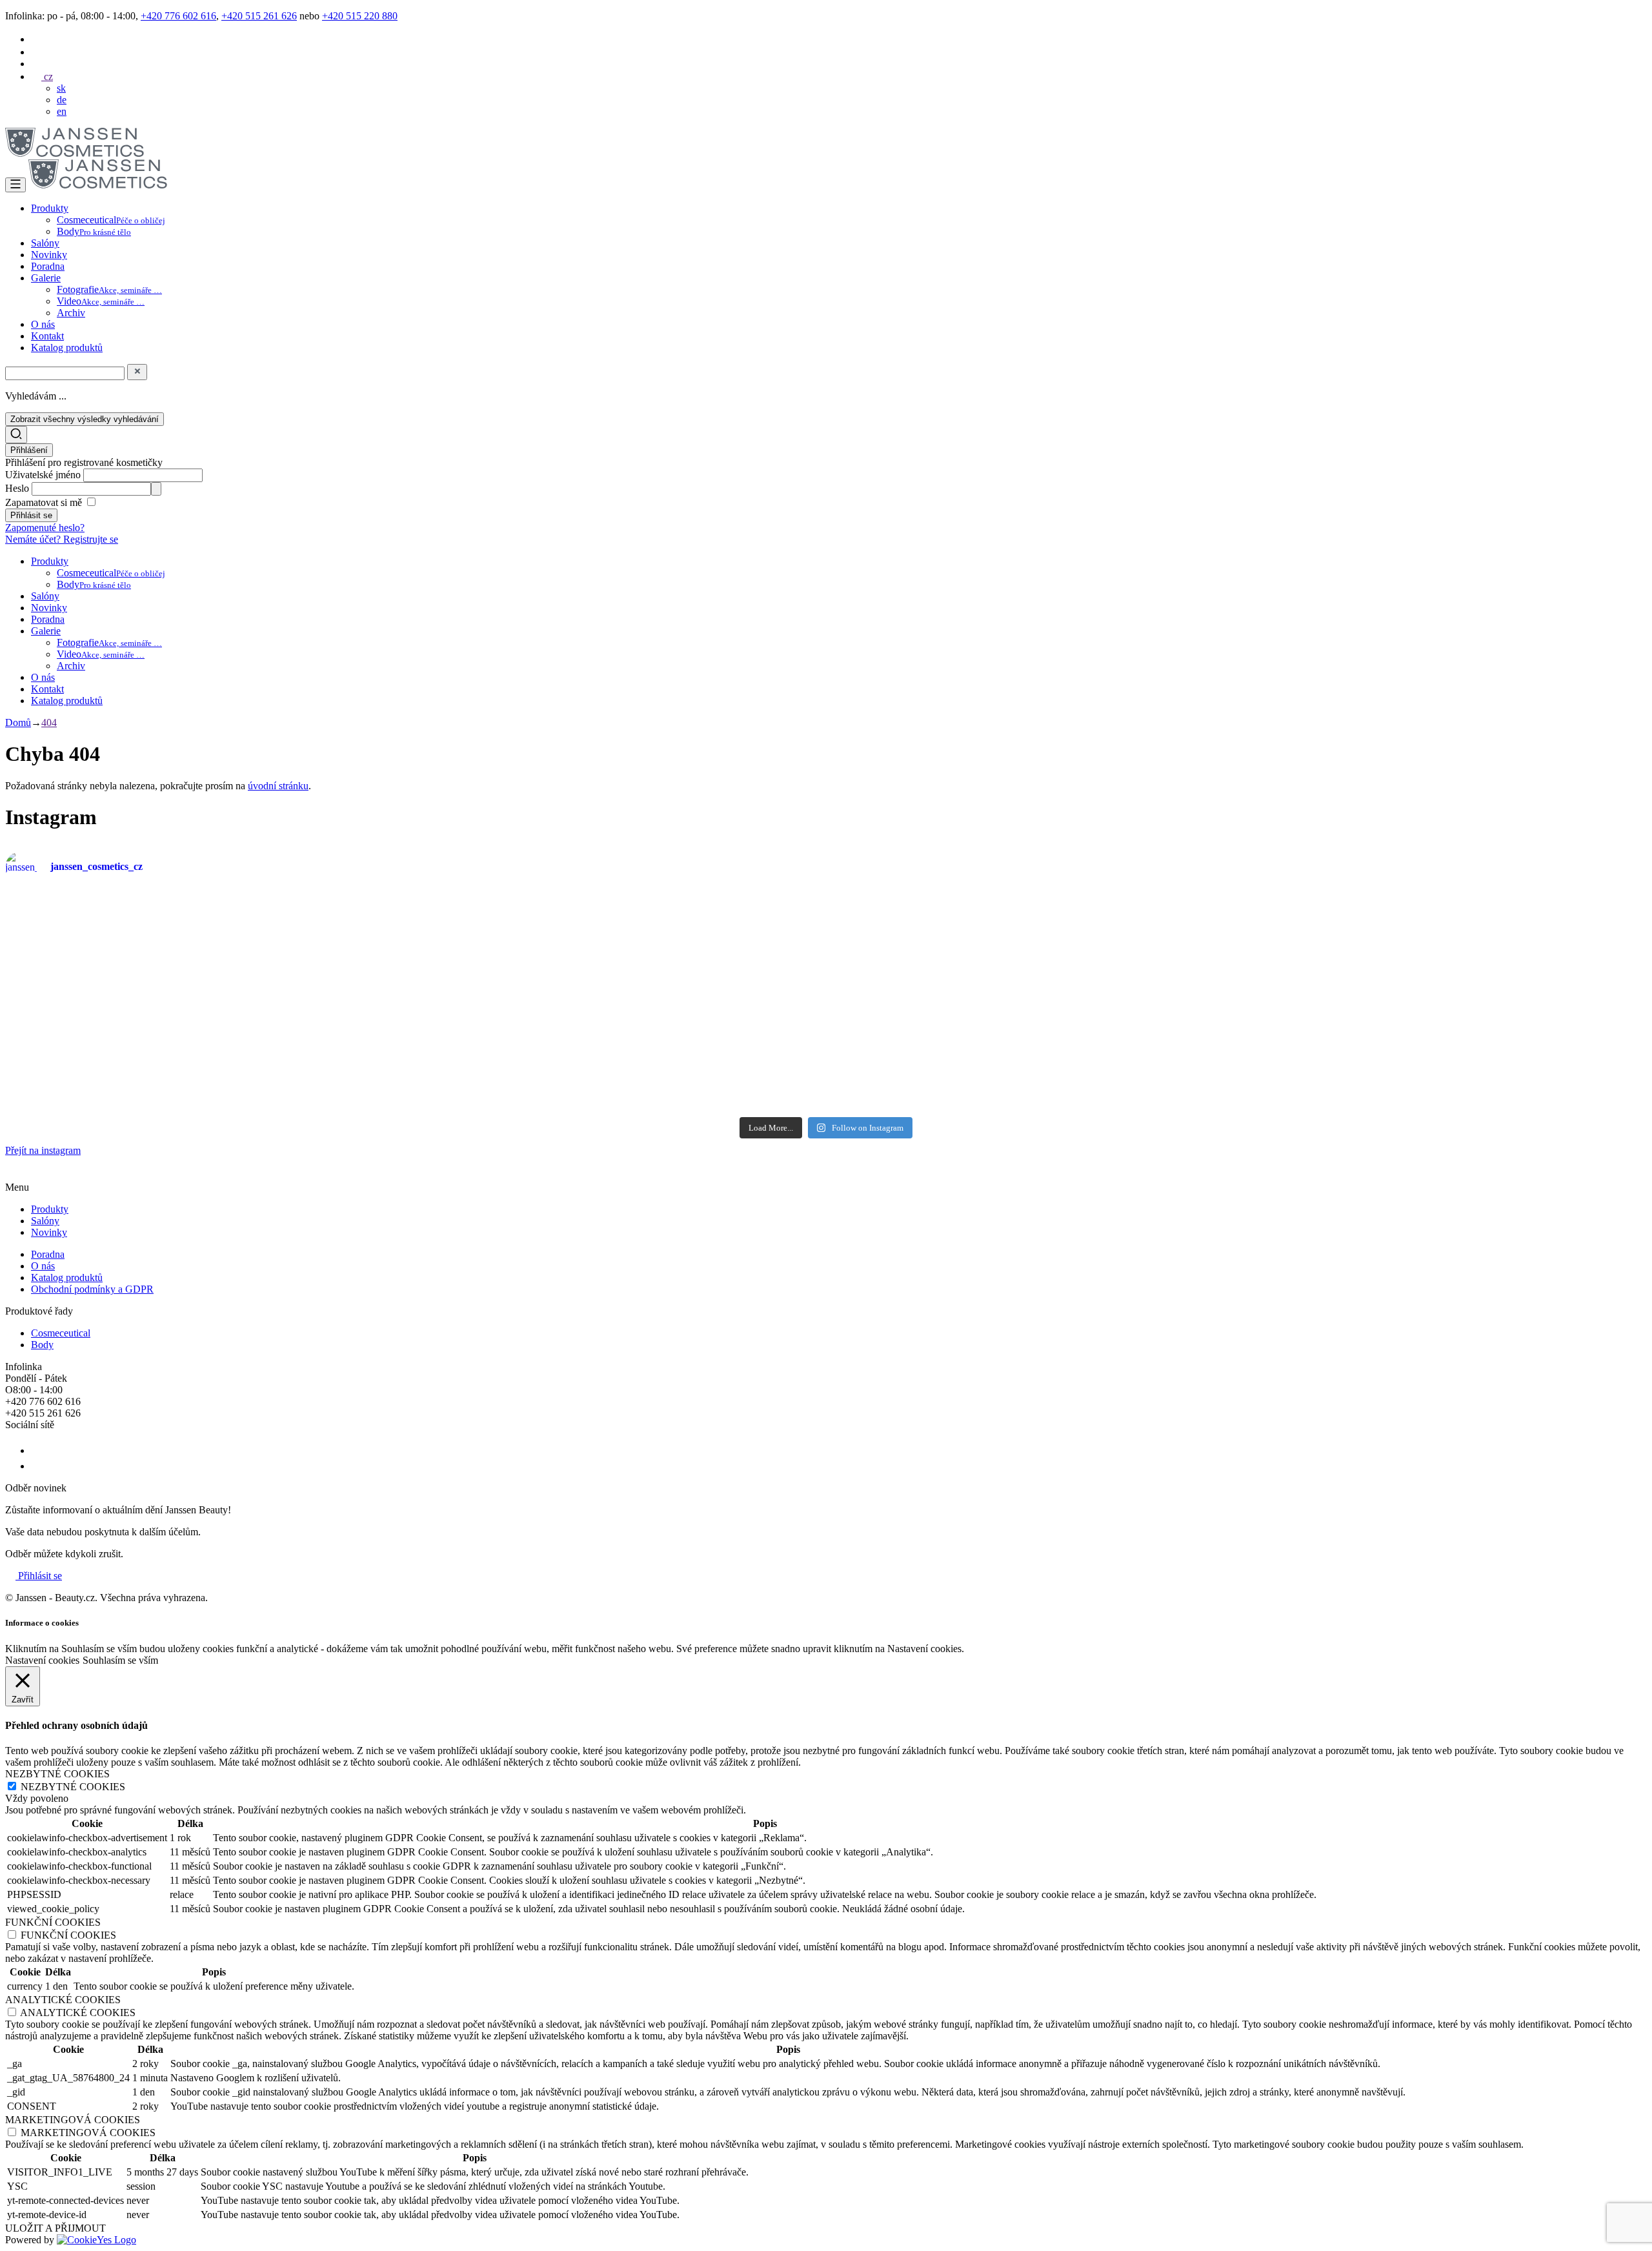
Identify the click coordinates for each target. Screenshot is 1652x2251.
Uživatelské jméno (44, 475)
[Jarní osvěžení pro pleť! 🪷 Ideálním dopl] (689, 1065)
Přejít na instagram (43, 1150)
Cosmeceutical (111, 220)
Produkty (50, 208)
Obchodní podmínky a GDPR (92, 1289)
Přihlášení (29, 450)
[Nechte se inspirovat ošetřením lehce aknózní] (963, 916)
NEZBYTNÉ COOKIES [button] (57, 1774)
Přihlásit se (39, 1576)
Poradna (48, 266)
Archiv (71, 313)
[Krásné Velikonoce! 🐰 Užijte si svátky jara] (139, 1035)
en (62, 111)
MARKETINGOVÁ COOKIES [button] (73, 2120)
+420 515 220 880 (360, 16)
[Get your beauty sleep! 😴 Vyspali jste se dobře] (1513, 946)
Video (101, 301)
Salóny (45, 243)
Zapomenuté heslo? (45, 528)
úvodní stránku (278, 786)
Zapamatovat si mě (44, 502)
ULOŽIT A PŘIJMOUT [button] (55, 2228)
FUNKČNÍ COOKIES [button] (53, 1922)
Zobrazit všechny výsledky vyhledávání (85, 419)
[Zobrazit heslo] (156, 489)
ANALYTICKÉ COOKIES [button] (63, 2000)
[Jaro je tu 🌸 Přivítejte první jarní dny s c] (1513, 1064)
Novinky (49, 255)
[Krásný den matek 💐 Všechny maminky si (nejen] (414, 923)
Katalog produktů (67, 348)
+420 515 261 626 (259, 16)
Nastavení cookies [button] (42, 1660)
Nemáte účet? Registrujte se (62, 539)
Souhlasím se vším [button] (120, 1660)
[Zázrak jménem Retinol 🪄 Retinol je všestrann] (139, 958)
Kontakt (47, 336)
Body (94, 231)
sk (61, 88)
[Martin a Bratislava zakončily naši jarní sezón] (414, 1058)
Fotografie (109, 289)
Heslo (18, 488)
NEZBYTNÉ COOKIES (73, 1787)
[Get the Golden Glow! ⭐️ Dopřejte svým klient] (963, 1058)
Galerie (46, 278)
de (62, 100)
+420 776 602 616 (178, 16)
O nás (43, 324)
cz (47, 76)
